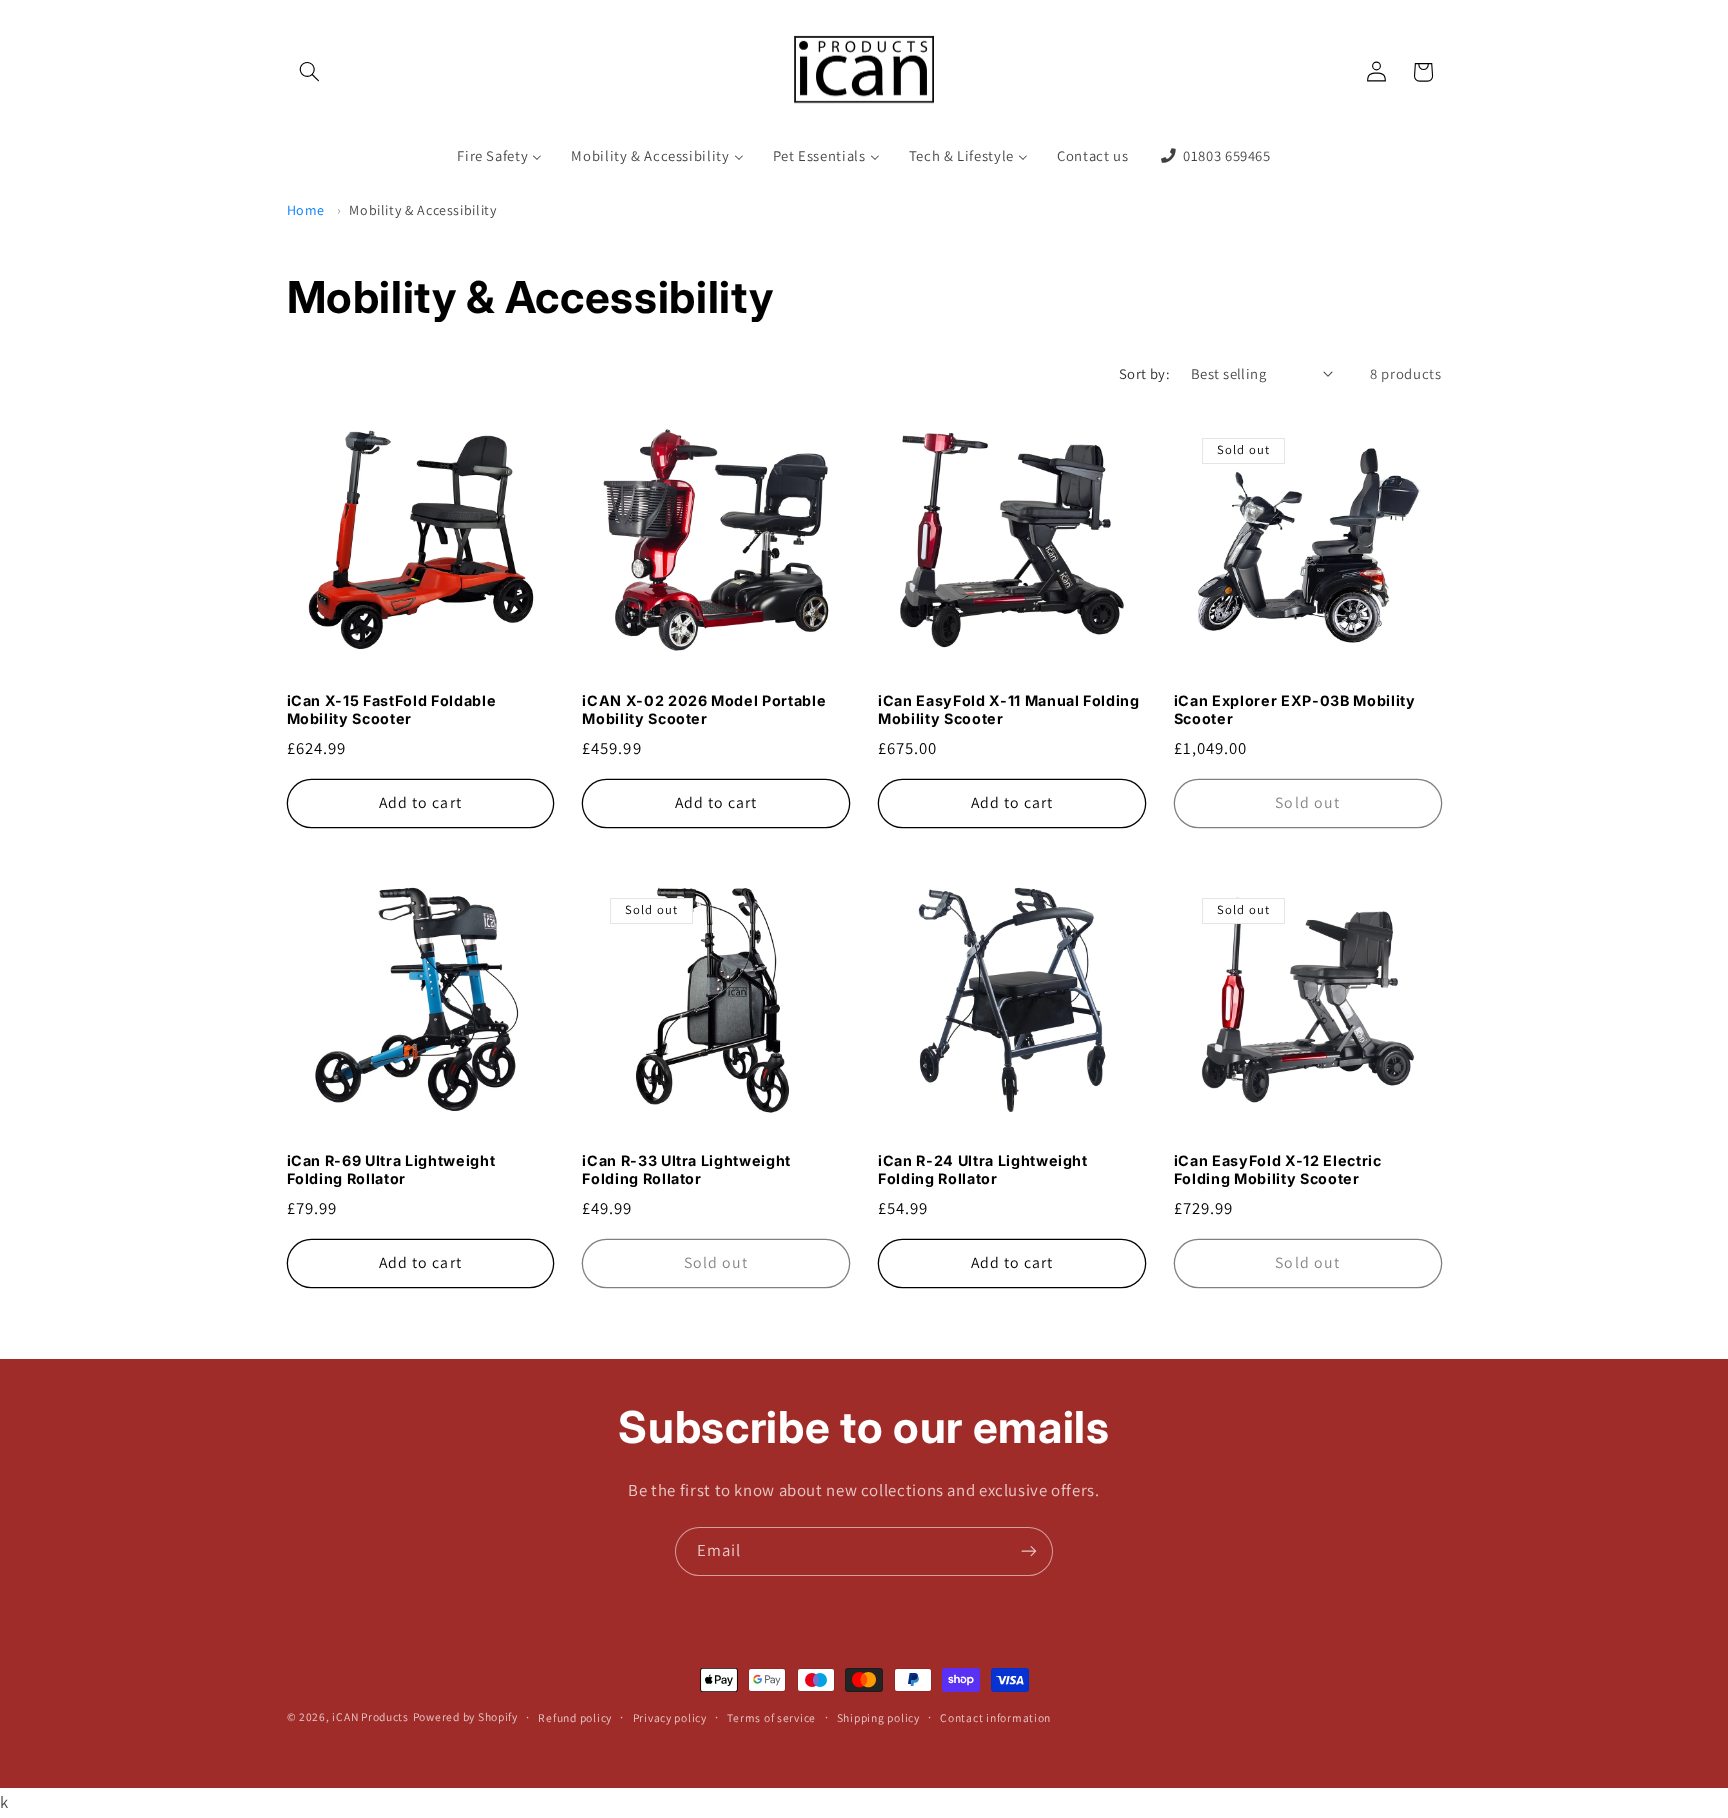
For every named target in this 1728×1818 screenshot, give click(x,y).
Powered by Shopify (465, 1716)
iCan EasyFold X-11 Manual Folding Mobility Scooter (1009, 709)
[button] (310, 72)
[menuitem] (500, 156)
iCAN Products (370, 1716)
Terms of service (771, 1717)
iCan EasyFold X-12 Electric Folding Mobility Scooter (1278, 1169)
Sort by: (1144, 373)
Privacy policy (670, 1717)
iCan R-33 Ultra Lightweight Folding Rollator (686, 1169)
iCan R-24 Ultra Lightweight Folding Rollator (983, 1169)
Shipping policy (878, 1717)
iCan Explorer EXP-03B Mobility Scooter (1295, 709)
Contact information (995, 1717)
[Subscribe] (1029, 1551)
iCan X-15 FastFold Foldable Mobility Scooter (392, 709)
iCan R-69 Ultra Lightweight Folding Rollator (391, 1169)
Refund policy (575, 1717)
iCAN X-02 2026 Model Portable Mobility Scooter (704, 709)
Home (306, 210)
